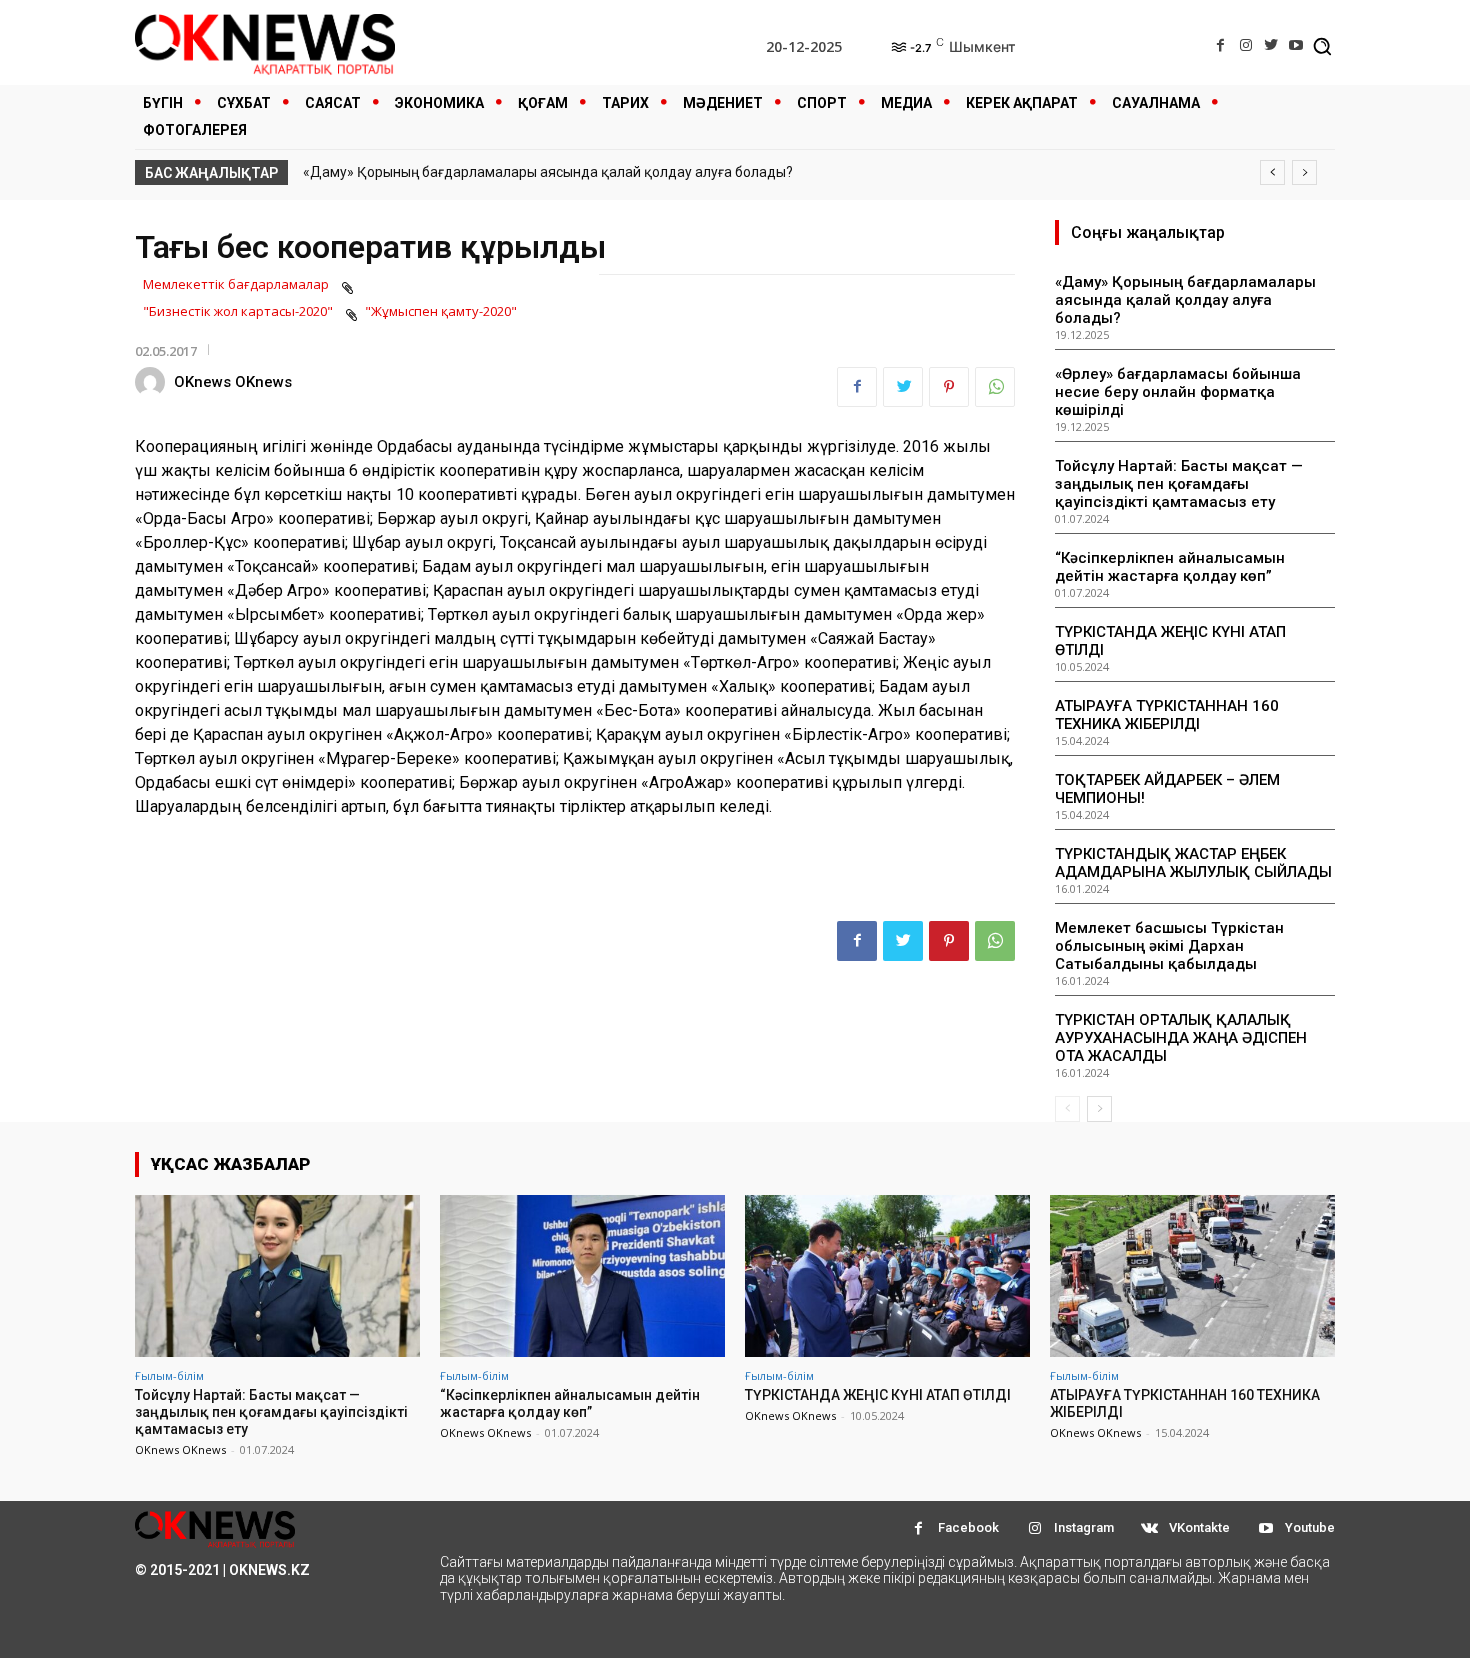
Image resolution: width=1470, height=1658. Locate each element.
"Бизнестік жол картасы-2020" (238, 311)
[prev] (1272, 172)
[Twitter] (1271, 45)
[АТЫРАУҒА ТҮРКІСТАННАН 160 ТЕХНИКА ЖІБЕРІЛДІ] (1192, 1276)
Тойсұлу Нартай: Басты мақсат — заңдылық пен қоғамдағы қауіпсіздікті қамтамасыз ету (1179, 484)
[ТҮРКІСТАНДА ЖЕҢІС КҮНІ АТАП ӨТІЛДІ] (887, 1276)
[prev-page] (1067, 1109)
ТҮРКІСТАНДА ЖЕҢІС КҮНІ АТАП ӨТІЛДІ (878, 1395)
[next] (1304, 172)
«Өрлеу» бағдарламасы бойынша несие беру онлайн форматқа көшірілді (1178, 392)
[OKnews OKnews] (153, 382)
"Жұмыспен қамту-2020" (441, 311)
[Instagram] (1245, 45)
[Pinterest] (949, 387)
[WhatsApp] (995, 387)
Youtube (1310, 1527)
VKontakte (1199, 1527)
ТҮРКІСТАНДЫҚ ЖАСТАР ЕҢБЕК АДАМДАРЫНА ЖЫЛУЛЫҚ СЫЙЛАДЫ (1193, 863)
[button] (1322, 46)
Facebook (968, 1527)
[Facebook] (1220, 45)
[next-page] (1099, 1109)
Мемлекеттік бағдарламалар (236, 284)
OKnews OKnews (233, 382)
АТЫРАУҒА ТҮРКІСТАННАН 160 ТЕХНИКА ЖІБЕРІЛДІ (1167, 715)
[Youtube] (1296, 45)
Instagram (1084, 1527)
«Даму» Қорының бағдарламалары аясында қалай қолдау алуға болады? (548, 172)
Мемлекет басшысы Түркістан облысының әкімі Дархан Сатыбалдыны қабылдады (1169, 946)
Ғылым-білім (169, 1375)
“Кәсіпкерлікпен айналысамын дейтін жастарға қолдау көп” (1170, 567)
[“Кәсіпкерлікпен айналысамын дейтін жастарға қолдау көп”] (582, 1276)
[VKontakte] (1149, 1528)
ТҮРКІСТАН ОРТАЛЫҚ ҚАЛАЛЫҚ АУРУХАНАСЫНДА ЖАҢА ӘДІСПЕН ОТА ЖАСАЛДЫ (1181, 1038)
